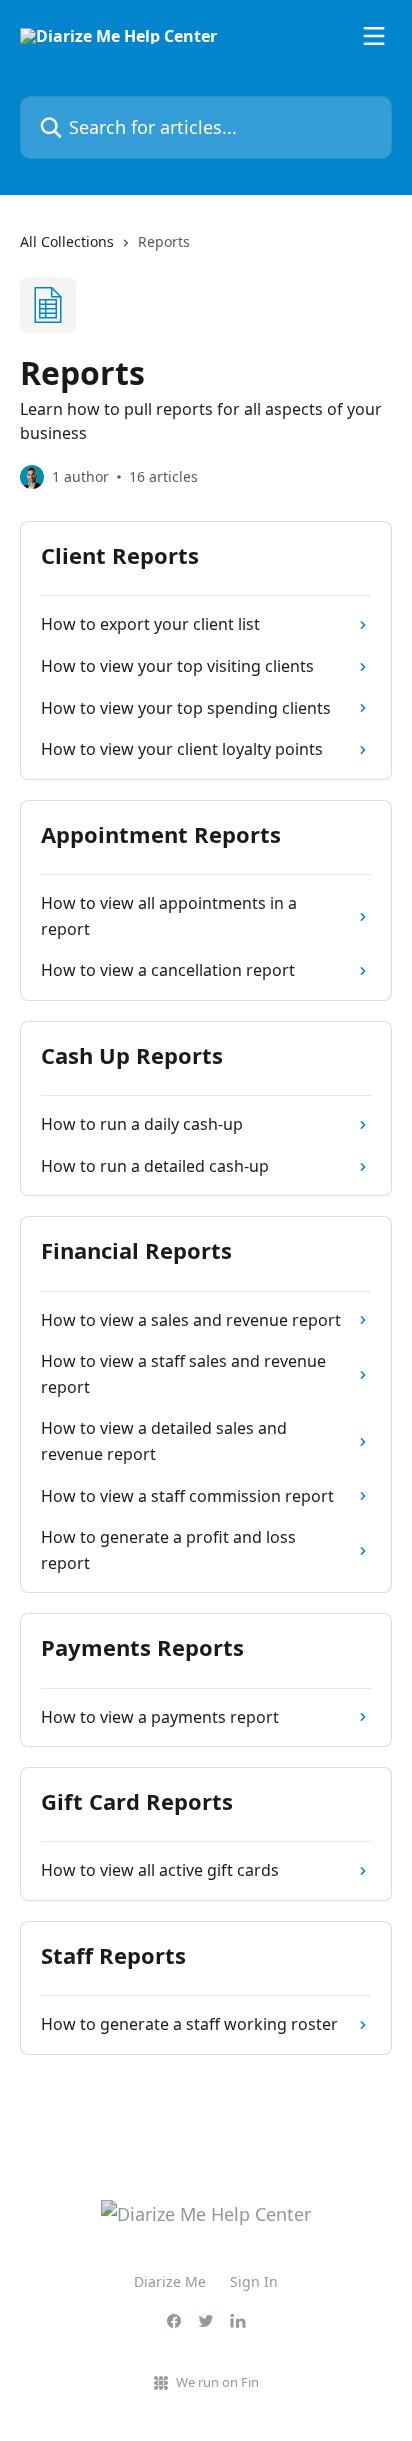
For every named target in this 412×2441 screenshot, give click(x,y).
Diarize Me (170, 2281)
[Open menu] (374, 36)
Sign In (254, 2281)
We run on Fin (217, 2382)
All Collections (67, 241)
